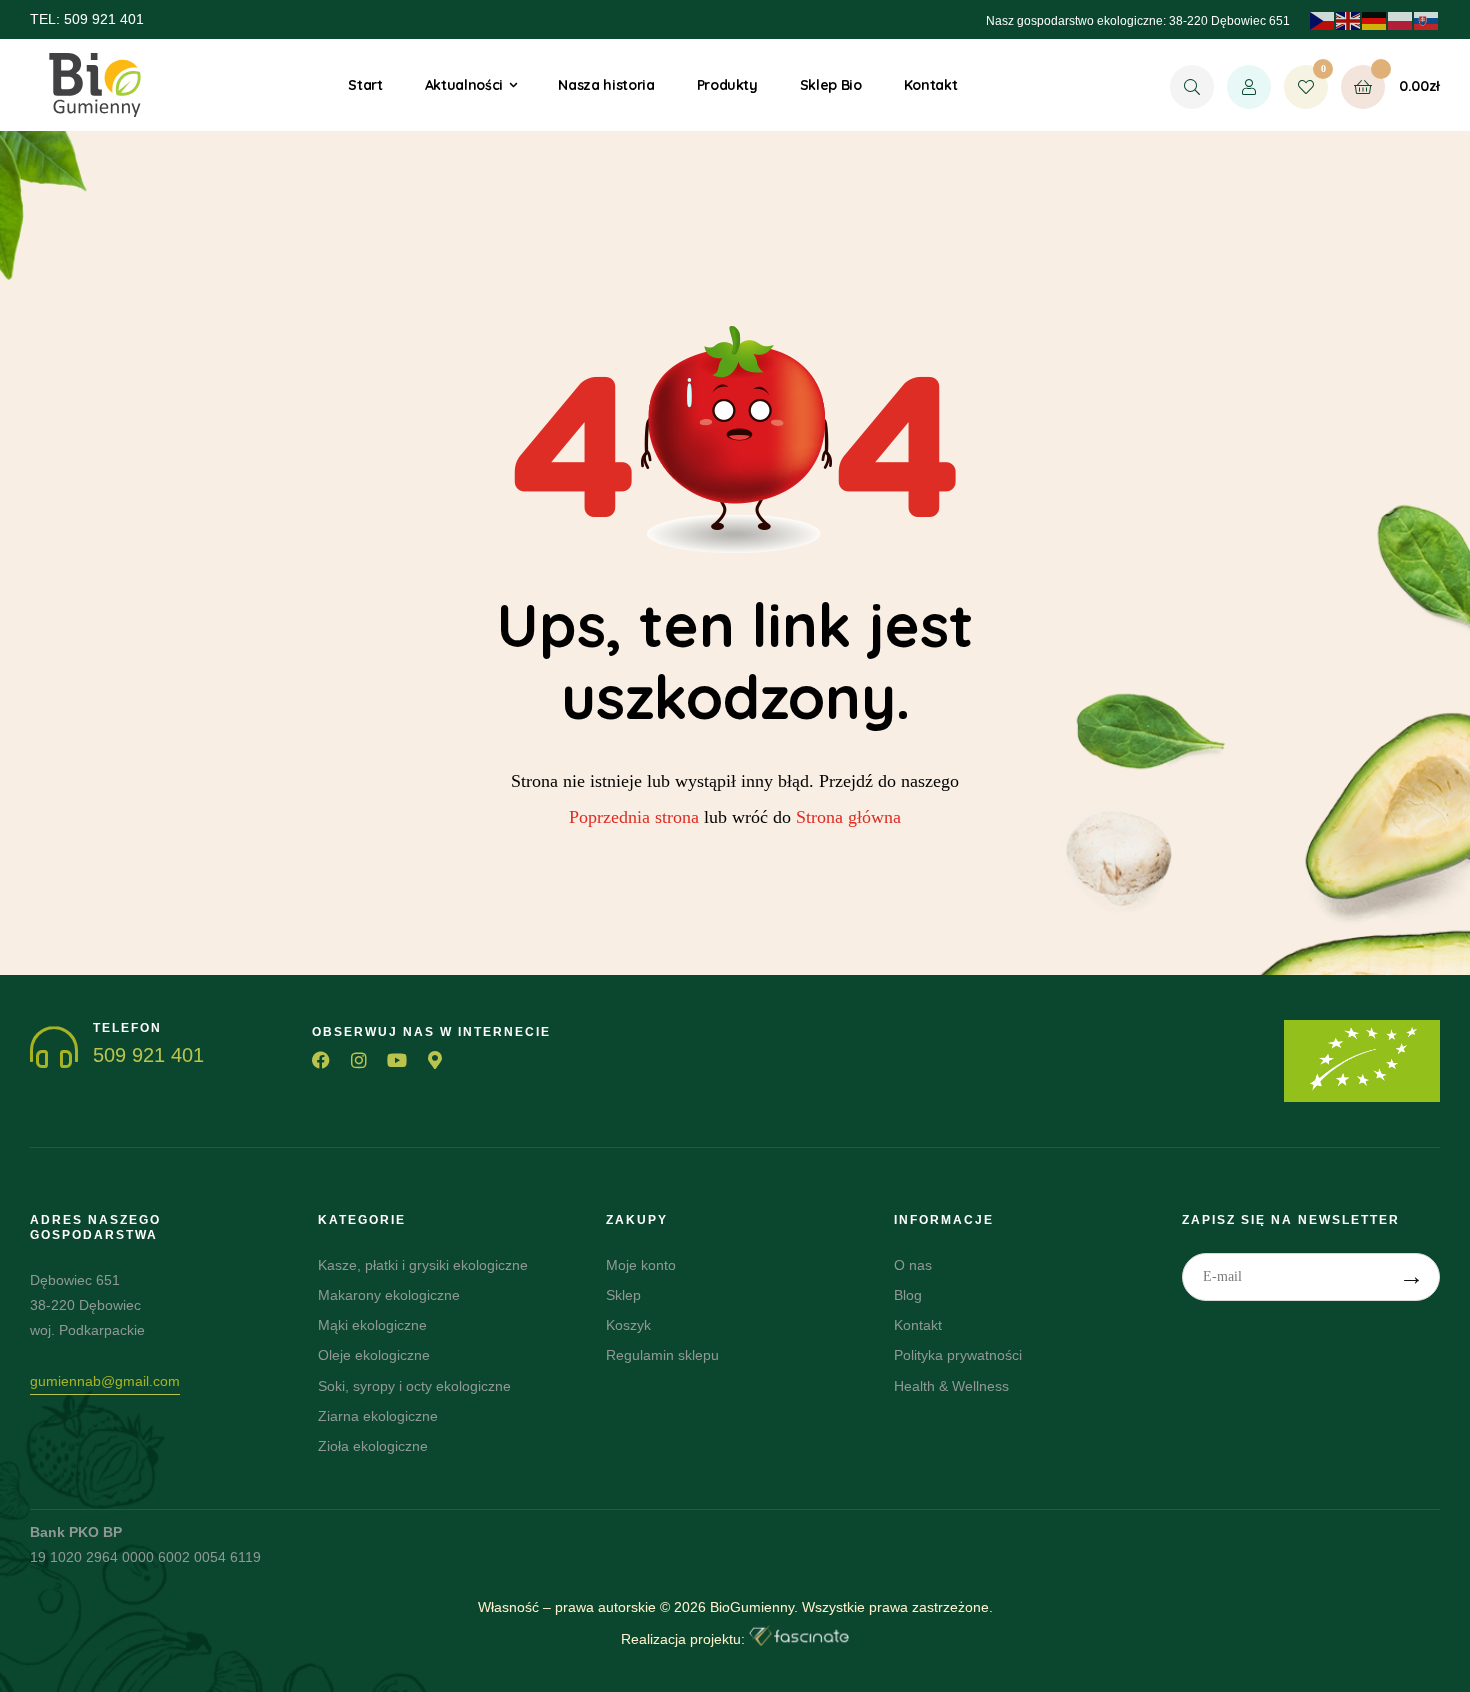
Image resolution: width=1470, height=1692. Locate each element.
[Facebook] (321, 1060)
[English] (1349, 19)
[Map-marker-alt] (435, 1060)
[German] (1375, 19)
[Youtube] (397, 1060)
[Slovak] (1427, 19)
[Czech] (1323, 19)
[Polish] (1401, 19)
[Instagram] (359, 1060)
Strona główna (848, 817)
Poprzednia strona (634, 817)
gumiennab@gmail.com (105, 1381)
